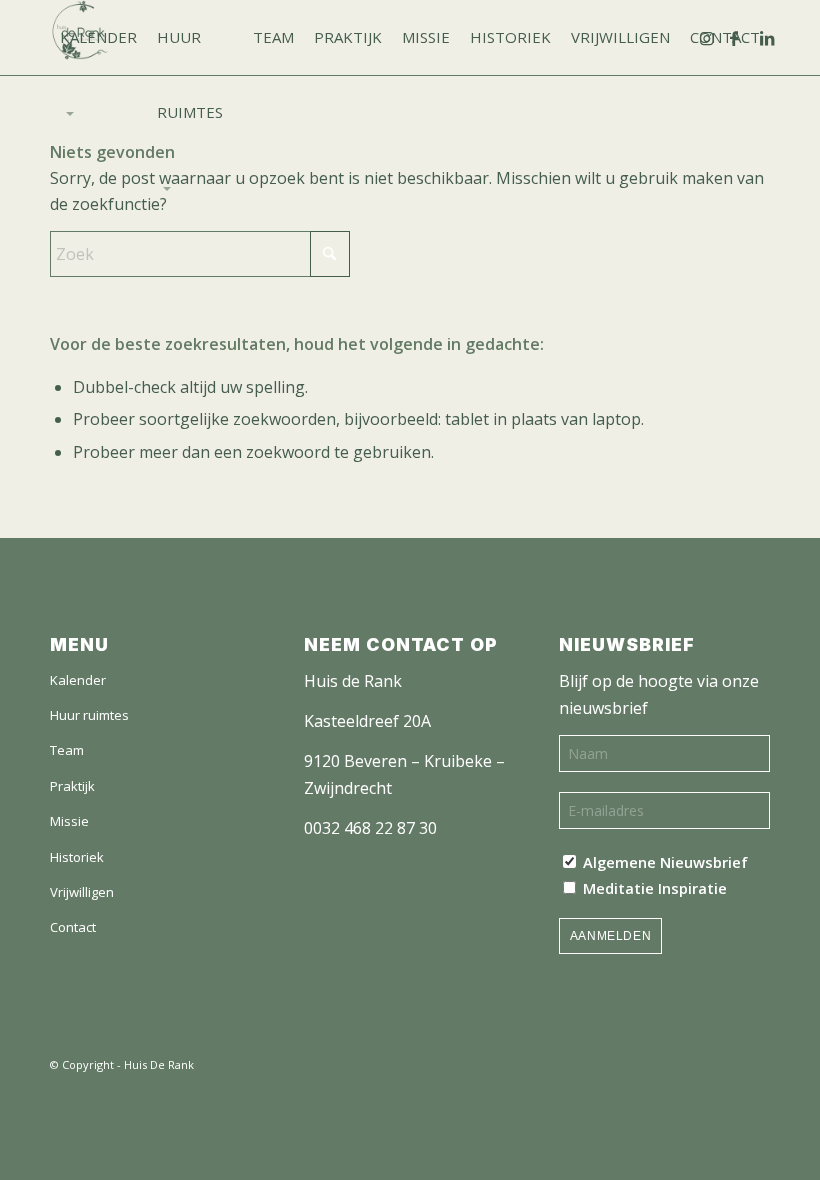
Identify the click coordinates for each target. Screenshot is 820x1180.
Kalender (78, 680)
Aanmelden (610, 936)
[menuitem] (98, 37)
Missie (69, 821)
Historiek (77, 857)
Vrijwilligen (82, 892)
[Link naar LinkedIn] (775, 37)
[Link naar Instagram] (715, 37)
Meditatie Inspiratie (653, 888)
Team (67, 750)
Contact (73, 927)
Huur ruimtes (89, 715)
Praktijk (72, 786)
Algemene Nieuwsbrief (663, 862)
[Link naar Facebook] (745, 37)
